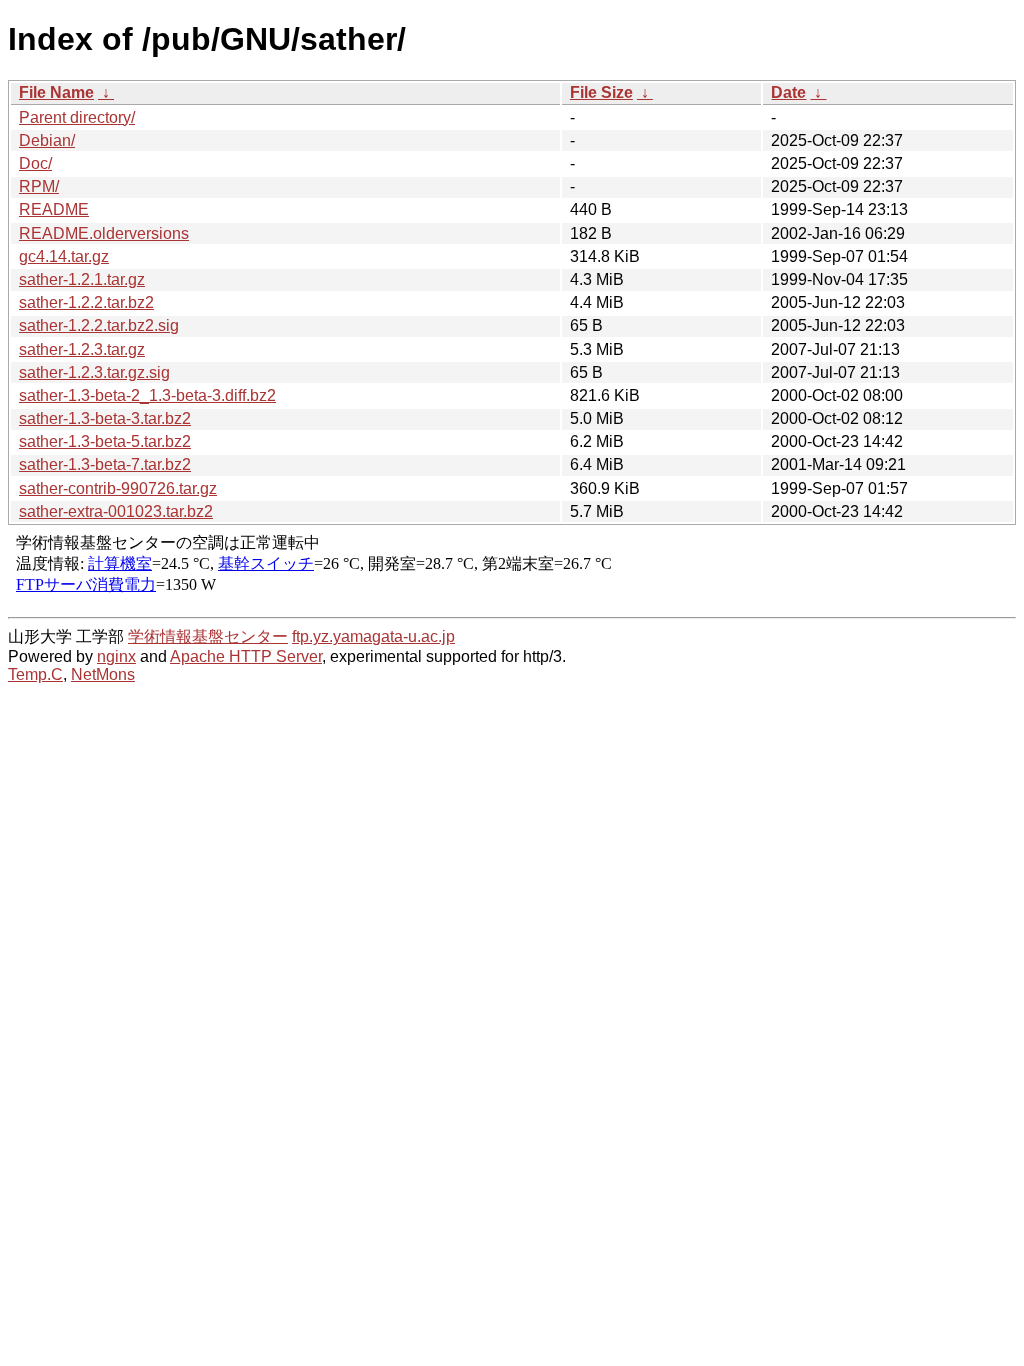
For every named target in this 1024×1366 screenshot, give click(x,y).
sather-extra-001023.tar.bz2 (116, 511)
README (54, 209)
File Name (56, 92)
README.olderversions (104, 233)
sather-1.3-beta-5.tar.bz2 (105, 441)
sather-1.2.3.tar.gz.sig (94, 372)
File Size (601, 92)
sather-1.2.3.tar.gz (82, 349)
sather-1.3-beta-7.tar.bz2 (105, 464)
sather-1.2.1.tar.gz (82, 279)
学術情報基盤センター (208, 636)
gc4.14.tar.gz (64, 256)
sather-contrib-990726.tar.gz (118, 488)
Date (788, 92)
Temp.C (35, 674)
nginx (116, 656)
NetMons (103, 674)
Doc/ (35, 163)
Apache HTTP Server (246, 656)
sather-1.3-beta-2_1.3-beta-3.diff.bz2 (147, 395)
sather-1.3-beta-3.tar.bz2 (105, 418)
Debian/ (47, 140)
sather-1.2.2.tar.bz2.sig (99, 325)
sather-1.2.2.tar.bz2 (86, 302)
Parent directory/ (77, 117)
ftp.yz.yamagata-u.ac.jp (373, 636)
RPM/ (39, 186)
